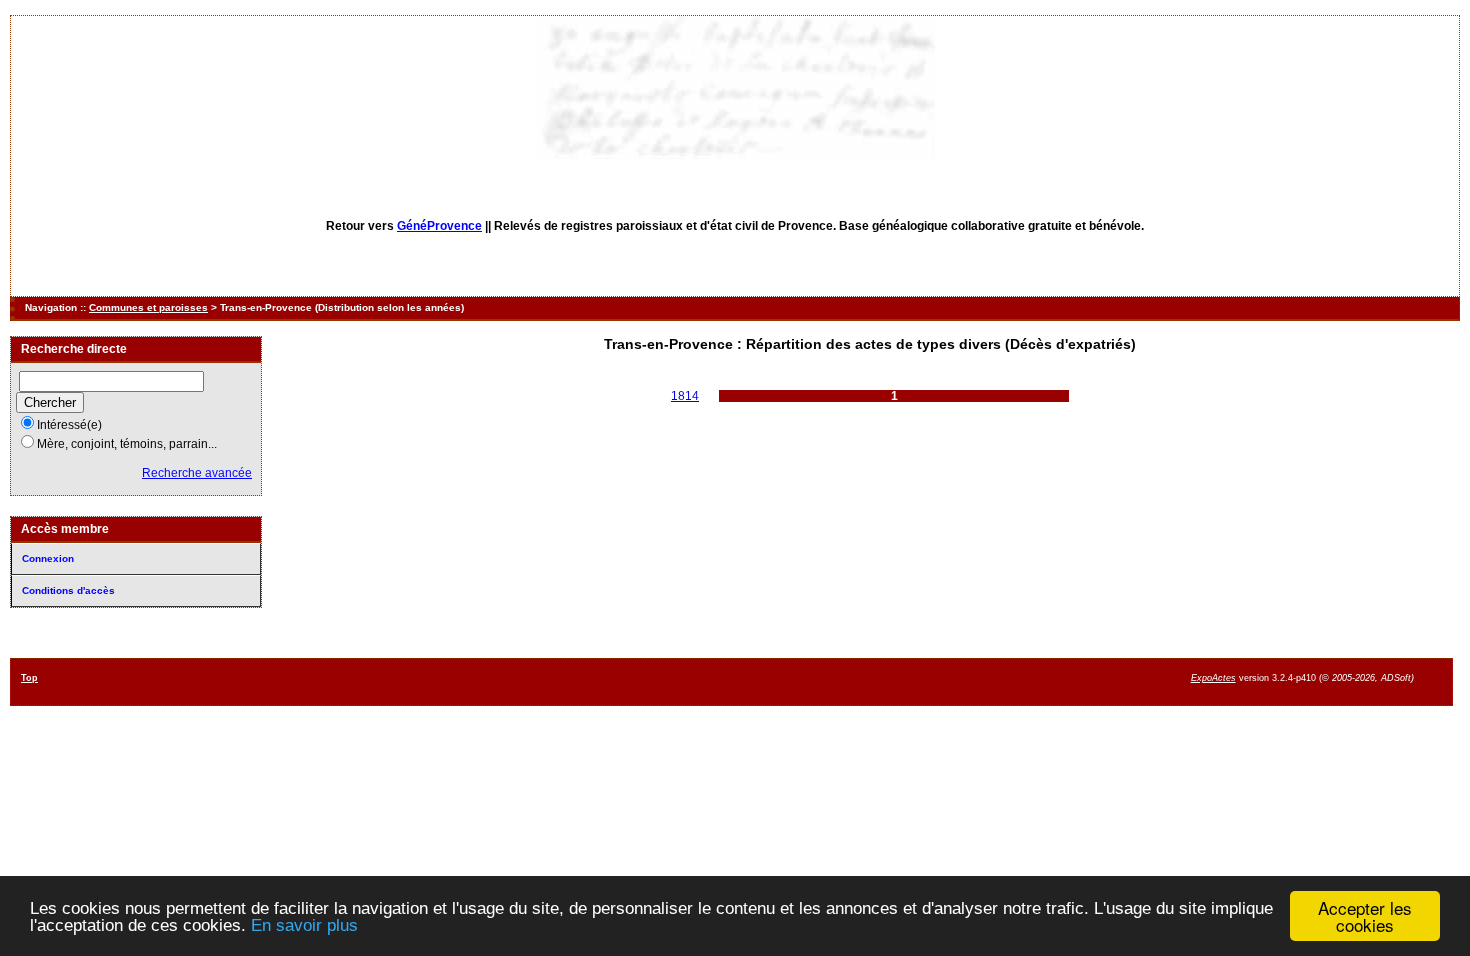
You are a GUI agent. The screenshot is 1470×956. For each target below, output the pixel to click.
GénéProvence (439, 226)
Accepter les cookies (1365, 916)
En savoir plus (304, 925)
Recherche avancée (197, 473)
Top (29, 678)
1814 (685, 396)
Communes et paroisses (148, 307)
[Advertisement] (854, 680)
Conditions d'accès (68, 590)
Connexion (48, 558)
